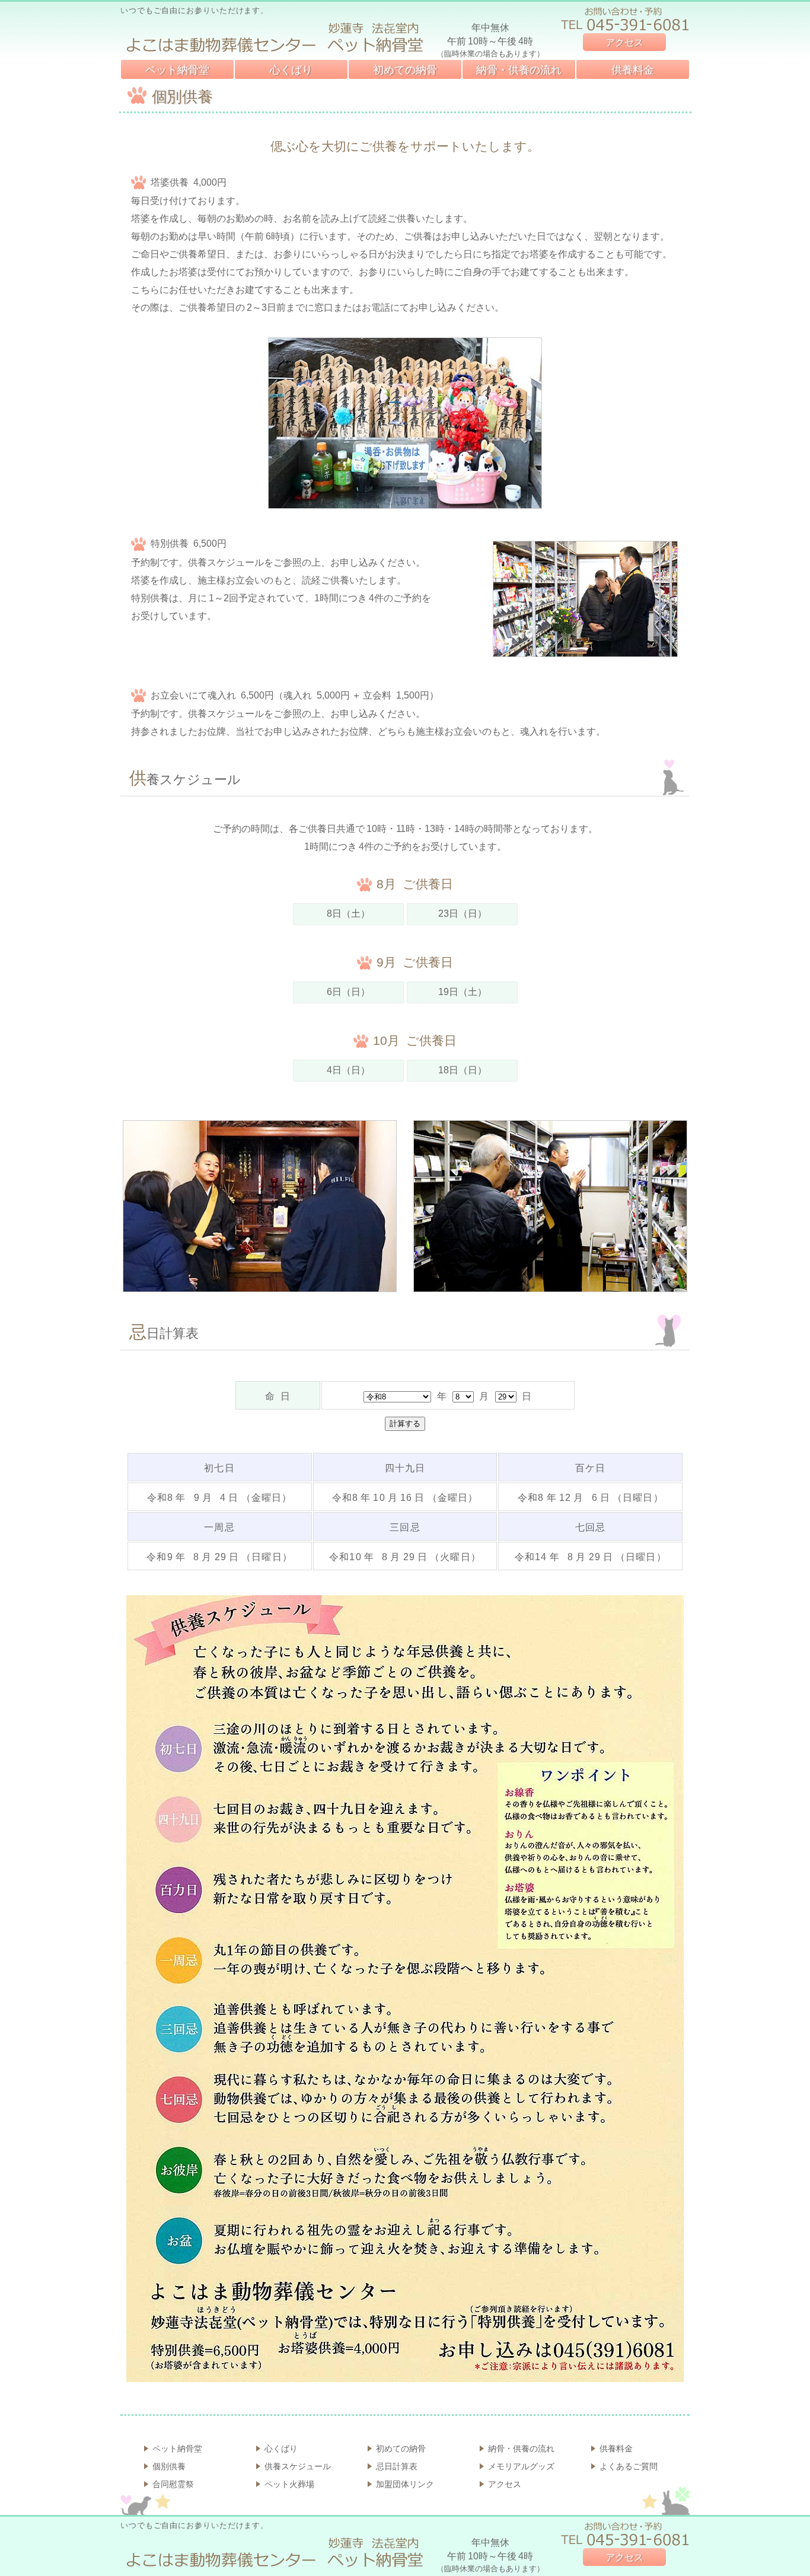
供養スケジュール (298, 2466)
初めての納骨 (405, 70)
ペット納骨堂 (177, 70)
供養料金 (633, 70)
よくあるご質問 (629, 2466)
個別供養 (169, 2466)
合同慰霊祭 (173, 2484)
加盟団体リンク (405, 2484)
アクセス (624, 42)
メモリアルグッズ (521, 2466)
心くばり (291, 70)
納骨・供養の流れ (519, 70)
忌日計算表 (397, 2466)
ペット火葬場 (289, 2484)
